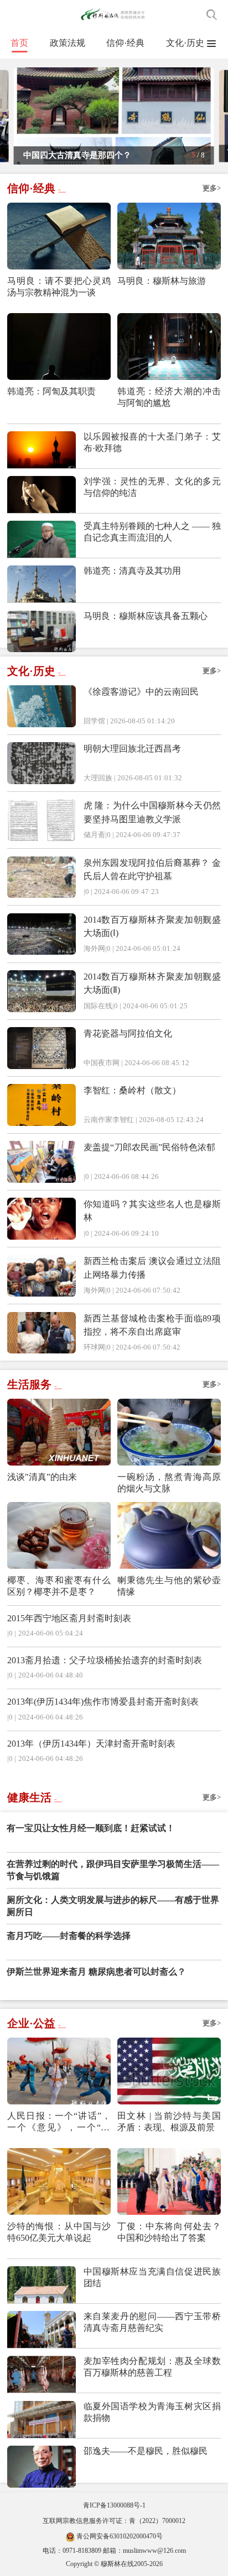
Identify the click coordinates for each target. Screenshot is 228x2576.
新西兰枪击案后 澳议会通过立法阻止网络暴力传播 (152, 1268)
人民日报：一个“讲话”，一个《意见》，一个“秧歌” (59, 2122)
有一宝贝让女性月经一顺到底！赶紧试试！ (91, 1828)
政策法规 (68, 43)
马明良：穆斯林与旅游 (162, 281)
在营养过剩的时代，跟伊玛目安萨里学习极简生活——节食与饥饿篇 (113, 1870)
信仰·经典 (125, 43)
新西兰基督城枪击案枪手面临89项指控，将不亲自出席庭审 (152, 1325)
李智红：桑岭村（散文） (132, 1090)
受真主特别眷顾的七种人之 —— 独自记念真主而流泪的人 (152, 532)
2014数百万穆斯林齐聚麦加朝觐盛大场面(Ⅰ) (152, 926)
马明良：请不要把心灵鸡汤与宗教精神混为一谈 (59, 287)
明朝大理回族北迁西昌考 (132, 749)
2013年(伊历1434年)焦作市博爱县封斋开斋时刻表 (103, 1702)
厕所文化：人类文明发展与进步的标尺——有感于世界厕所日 (113, 1906)
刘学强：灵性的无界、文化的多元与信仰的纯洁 (152, 487)
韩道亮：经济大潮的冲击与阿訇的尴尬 (169, 397)
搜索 (212, 15)
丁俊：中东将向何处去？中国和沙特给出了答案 (169, 2232)
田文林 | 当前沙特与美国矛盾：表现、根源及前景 (169, 2122)
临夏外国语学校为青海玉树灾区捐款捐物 (152, 2412)
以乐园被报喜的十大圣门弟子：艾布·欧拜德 (152, 442)
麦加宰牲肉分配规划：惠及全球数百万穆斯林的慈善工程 (152, 2367)
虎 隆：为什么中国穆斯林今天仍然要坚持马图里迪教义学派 (152, 812)
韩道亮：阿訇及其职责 (51, 391)
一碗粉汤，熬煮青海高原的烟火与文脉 (169, 1483)
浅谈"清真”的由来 (42, 1477)
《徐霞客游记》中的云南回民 (141, 692)
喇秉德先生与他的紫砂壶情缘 (169, 1586)
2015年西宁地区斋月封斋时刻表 (69, 1618)
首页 (19, 43)
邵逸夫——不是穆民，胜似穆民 (146, 2451)
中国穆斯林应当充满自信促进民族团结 (152, 2277)
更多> (212, 188)
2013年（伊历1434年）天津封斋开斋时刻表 (91, 1744)
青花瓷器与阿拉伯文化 (128, 1033)
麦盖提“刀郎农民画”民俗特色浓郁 (149, 1147)
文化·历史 (185, 43)
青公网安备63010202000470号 (120, 2536)
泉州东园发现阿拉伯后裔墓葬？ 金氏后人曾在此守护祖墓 (152, 869)
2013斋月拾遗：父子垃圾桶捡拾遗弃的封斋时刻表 (105, 1660)
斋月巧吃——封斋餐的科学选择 (69, 1936)
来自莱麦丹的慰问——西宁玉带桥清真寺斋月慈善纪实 (152, 2322)
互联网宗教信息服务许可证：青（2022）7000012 (114, 2521)
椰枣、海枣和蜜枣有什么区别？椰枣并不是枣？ (59, 1586)
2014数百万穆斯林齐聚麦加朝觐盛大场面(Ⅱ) (152, 983)
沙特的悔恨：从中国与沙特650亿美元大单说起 (59, 2232)
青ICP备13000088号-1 (114, 2505)
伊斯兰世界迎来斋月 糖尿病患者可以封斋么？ (96, 1972)
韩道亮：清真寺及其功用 (132, 571)
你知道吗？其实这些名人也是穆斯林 (152, 1211)
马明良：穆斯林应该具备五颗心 (146, 616)
